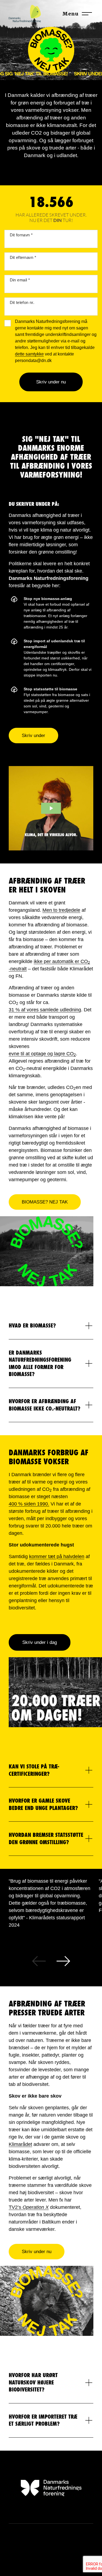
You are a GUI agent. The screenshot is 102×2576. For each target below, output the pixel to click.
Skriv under (33, 736)
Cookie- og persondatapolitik (51, 2546)
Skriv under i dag (40, 1642)
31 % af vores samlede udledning (45, 1010)
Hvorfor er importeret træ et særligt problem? (43, 2420)
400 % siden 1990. (29, 1504)
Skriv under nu (51, 382)
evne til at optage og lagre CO (42, 1054)
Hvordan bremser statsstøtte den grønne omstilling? (46, 1839)
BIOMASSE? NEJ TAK (45, 1202)
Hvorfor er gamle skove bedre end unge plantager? (43, 1804)
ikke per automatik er (62, 962)
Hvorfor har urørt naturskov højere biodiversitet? (33, 2382)
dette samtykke (29, 354)
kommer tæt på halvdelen (57, 1557)
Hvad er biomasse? (32, 1326)
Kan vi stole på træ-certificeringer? (34, 1770)
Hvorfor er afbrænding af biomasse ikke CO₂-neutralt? (44, 1405)
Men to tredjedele (61, 910)
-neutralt (18, 969)
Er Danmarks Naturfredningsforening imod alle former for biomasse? (40, 1364)
